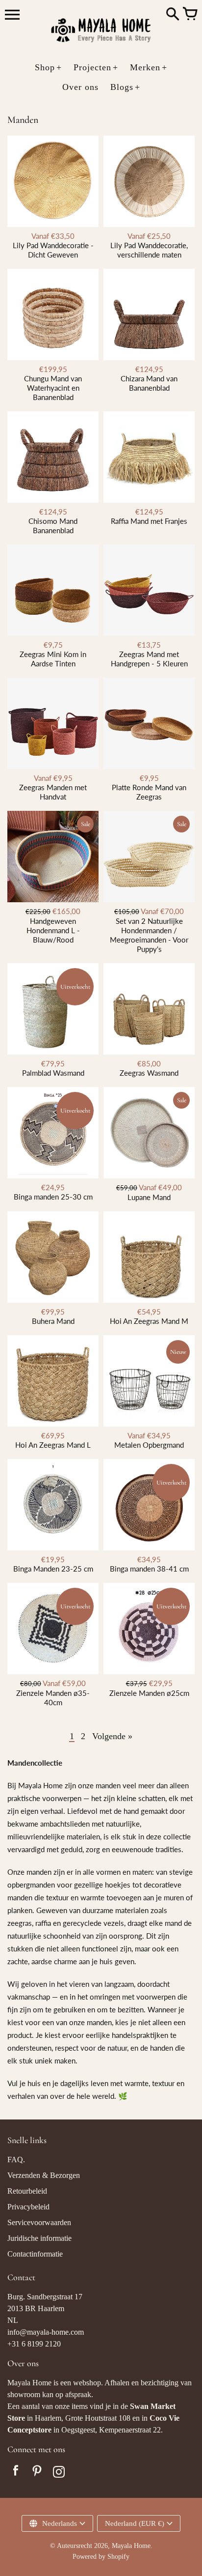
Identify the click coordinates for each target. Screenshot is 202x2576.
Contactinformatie (35, 2254)
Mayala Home (131, 2546)
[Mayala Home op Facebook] (16, 2473)
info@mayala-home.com (46, 2332)
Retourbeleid (27, 2191)
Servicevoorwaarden (39, 2222)
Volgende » (112, 1736)
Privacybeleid (28, 2207)
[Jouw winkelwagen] (190, 15)
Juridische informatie (39, 2238)
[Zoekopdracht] (173, 15)
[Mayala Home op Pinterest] (37, 2473)
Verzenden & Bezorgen (44, 2175)
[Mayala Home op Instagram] (59, 2473)
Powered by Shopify (101, 2557)
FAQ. (16, 2160)
